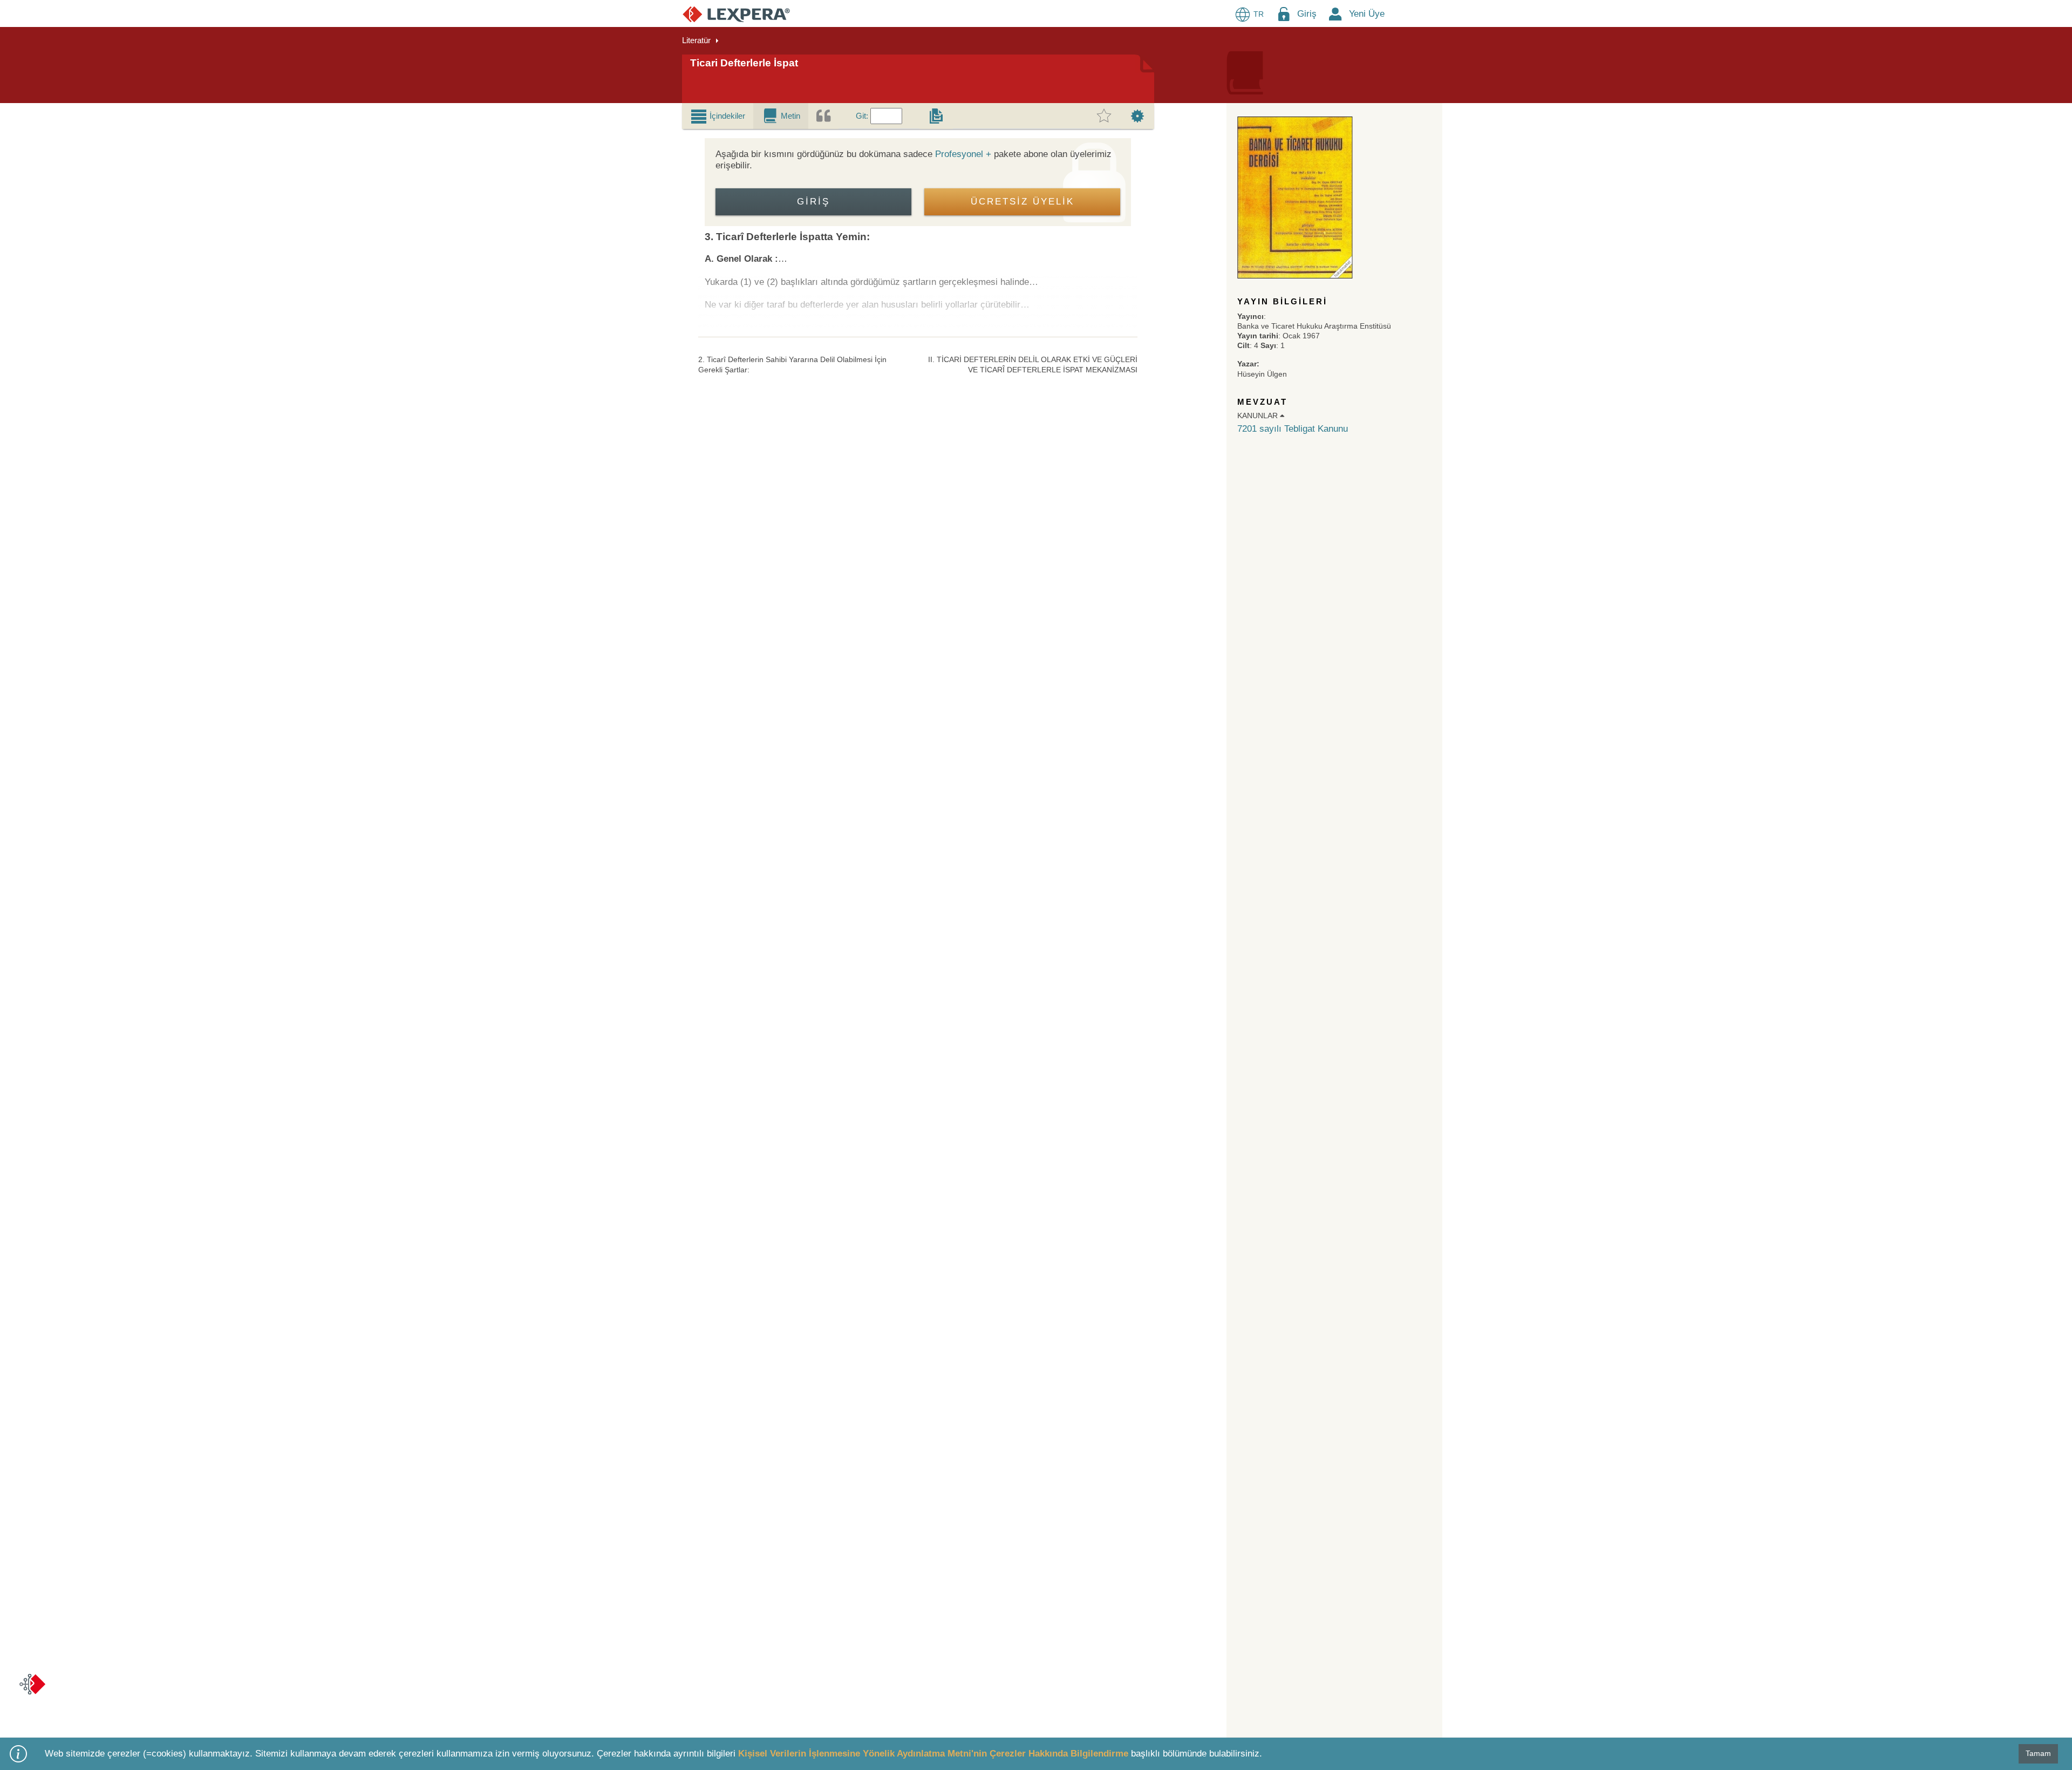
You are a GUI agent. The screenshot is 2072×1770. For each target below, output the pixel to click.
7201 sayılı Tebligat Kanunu (1293, 429)
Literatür (696, 40)
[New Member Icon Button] (1335, 14)
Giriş (1307, 14)
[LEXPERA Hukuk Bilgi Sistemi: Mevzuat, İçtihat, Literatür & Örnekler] (736, 14)
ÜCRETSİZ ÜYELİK (1023, 202)
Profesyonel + (963, 154)
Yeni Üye (1367, 14)
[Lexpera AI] (32, 1684)
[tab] (718, 116)
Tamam (2038, 1753)
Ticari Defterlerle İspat (744, 63)
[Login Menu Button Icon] (1284, 14)
